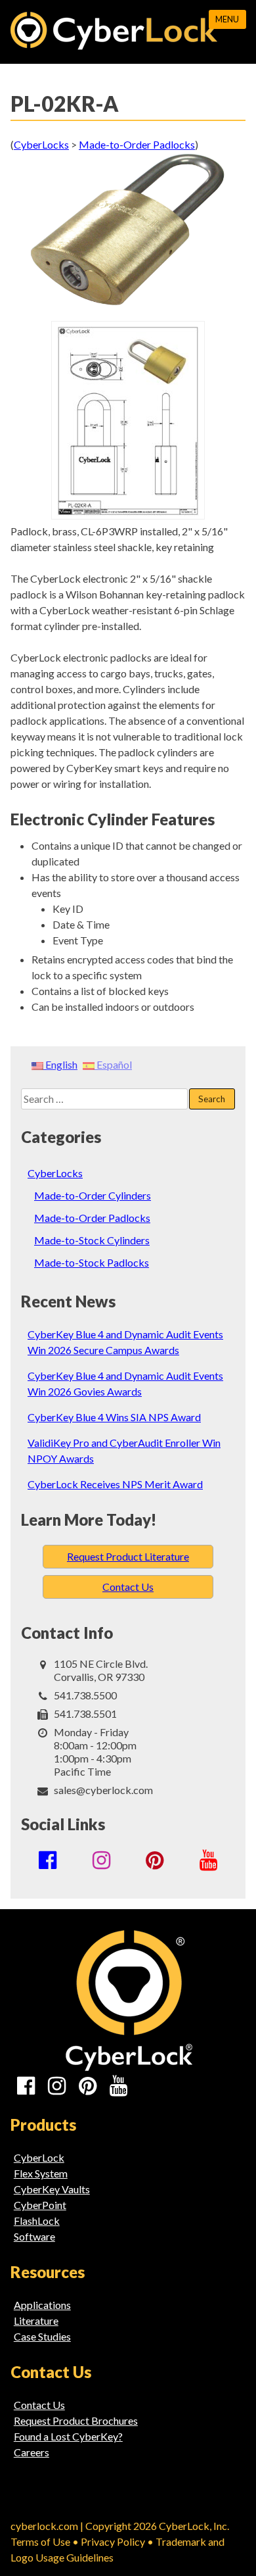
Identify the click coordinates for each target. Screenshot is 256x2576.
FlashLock (37, 2221)
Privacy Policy (113, 2541)
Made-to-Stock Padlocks (92, 1262)
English (60, 1064)
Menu (227, 19)
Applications (42, 2305)
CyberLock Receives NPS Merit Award (115, 1484)
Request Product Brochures (76, 2420)
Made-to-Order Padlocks (92, 1218)
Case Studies (42, 2336)
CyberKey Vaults (52, 2189)
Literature (36, 2321)
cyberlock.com (44, 2526)
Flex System (41, 2173)
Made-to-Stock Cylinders (92, 1240)
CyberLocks (55, 1173)
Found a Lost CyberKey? (68, 2436)
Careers (32, 2452)
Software (34, 2236)
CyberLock (39, 2157)
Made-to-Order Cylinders (93, 1195)
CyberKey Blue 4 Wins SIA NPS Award (114, 1417)
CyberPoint (40, 2205)
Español (113, 1064)
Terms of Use (40, 2541)
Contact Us (128, 1587)
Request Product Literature (128, 1556)
